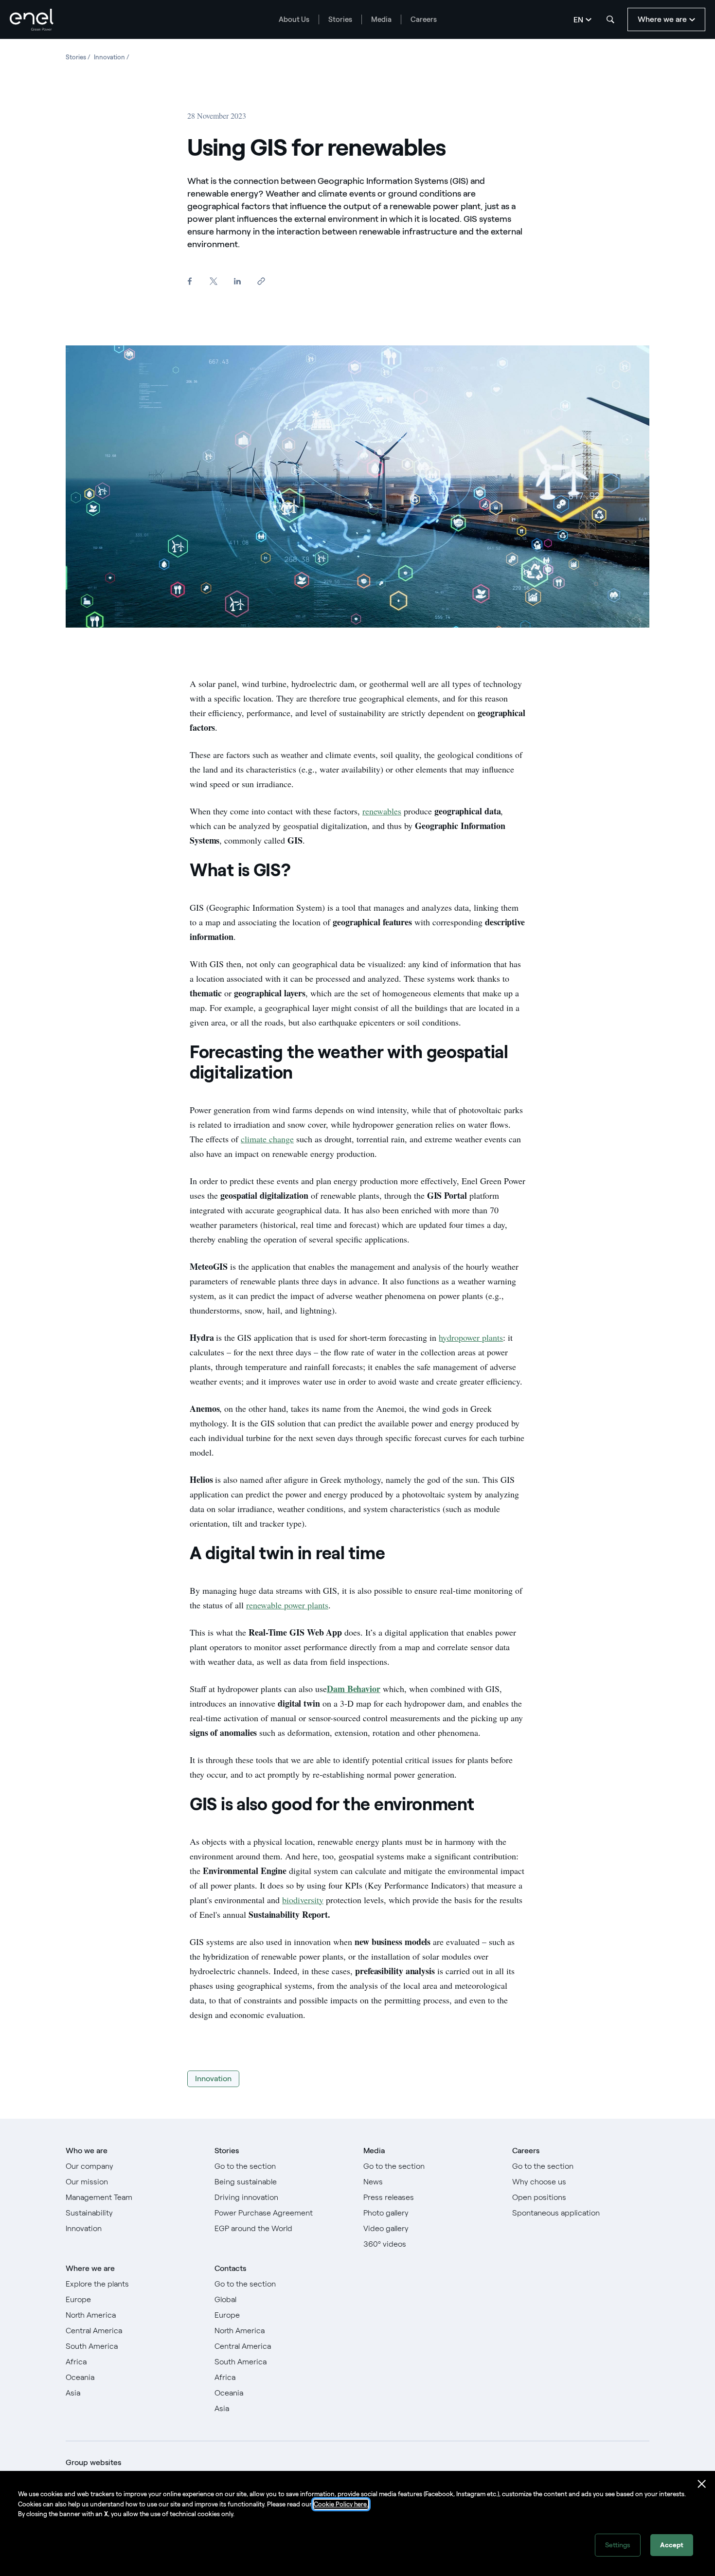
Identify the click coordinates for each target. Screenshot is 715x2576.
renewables (382, 811)
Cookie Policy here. (341, 2504)
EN (578, 20)
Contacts (230, 2268)
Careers (424, 19)
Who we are (87, 2151)
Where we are (90, 2268)
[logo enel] (32, 20)
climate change (267, 1139)
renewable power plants (287, 1605)
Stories (340, 19)
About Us (294, 19)
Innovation (213, 2079)
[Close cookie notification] (702, 2484)
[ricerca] (610, 19)
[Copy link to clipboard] (261, 281)
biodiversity (303, 1900)
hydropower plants (471, 1337)
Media (381, 19)
